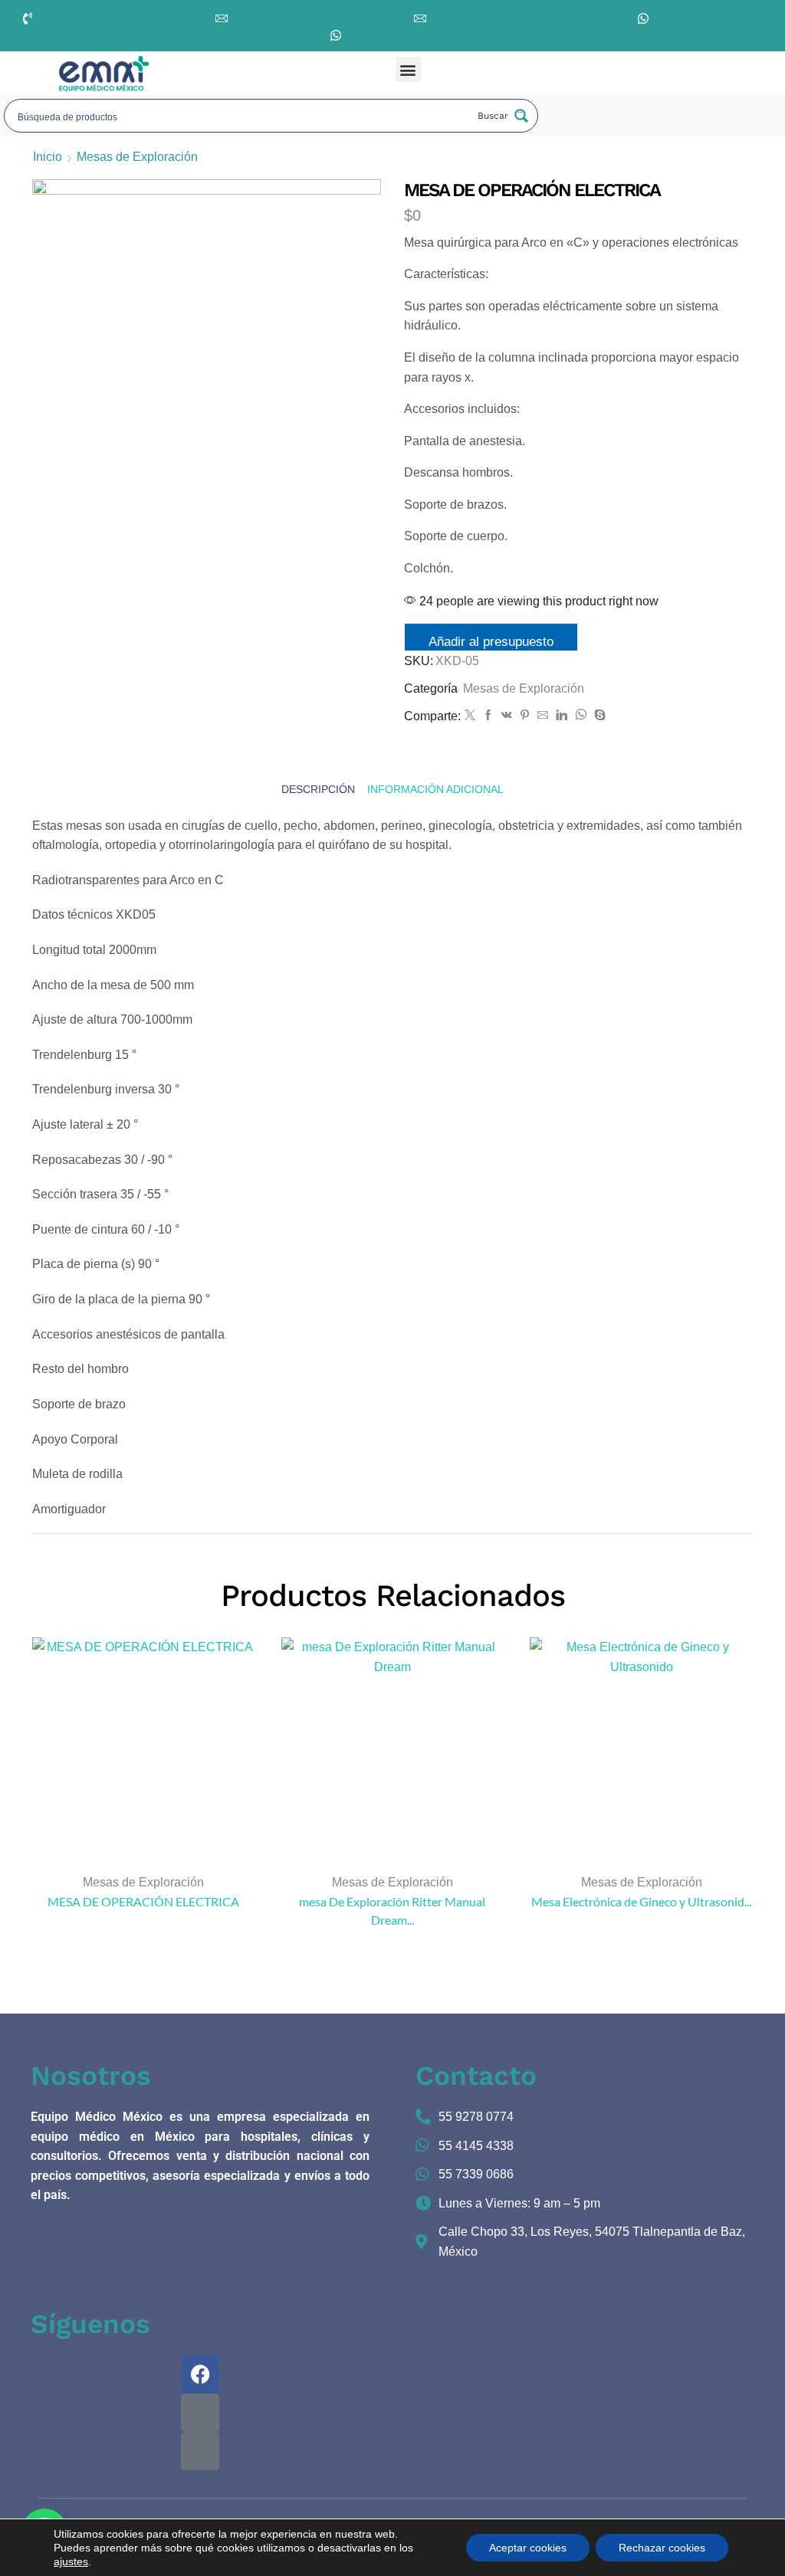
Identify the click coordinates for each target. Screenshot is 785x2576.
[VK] (507, 716)
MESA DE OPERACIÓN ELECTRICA (143, 1901)
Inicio (48, 157)
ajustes (71, 2561)
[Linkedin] (562, 716)
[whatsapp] (581, 716)
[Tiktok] (200, 2451)
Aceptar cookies (528, 2548)
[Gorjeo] (470, 716)
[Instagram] (200, 2413)
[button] (408, 69)
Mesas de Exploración (137, 157)
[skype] (598, 716)
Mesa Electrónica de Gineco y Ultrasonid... (641, 1901)
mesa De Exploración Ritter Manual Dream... (392, 1911)
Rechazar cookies (662, 2548)
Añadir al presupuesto (491, 642)
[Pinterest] (525, 716)
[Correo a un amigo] (543, 716)
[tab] (318, 789)
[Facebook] (488, 716)
